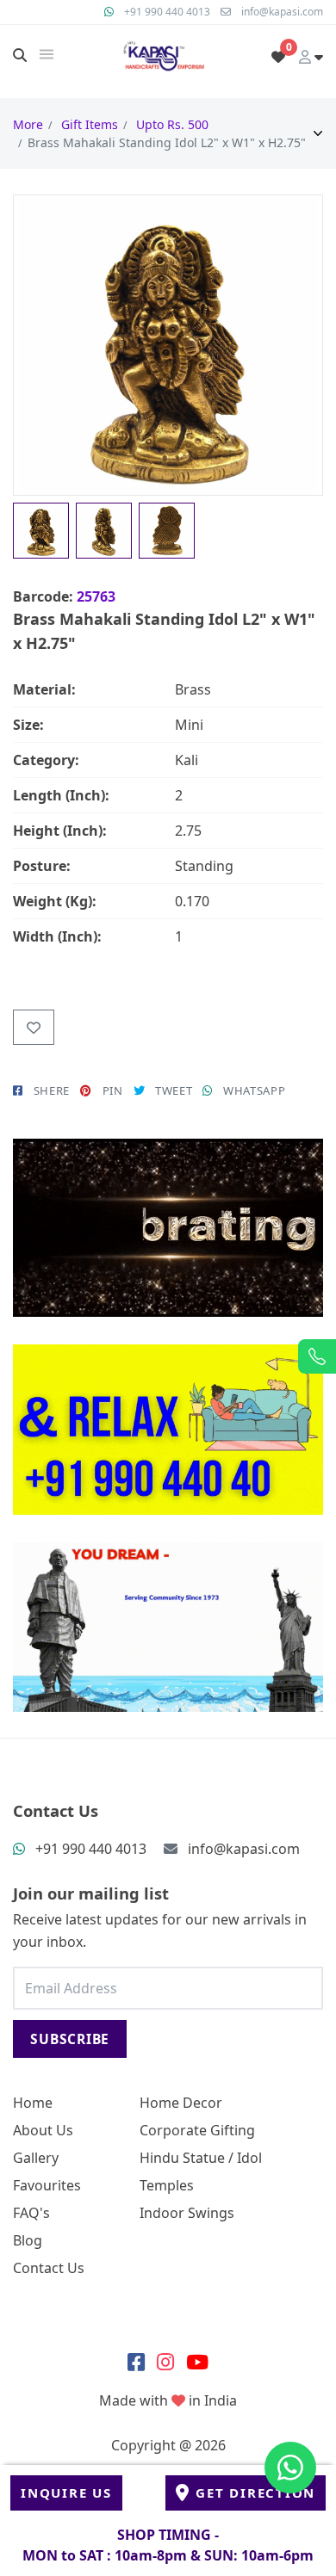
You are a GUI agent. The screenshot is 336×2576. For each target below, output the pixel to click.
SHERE (52, 1090)
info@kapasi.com (282, 12)
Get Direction (255, 2493)
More (28, 124)
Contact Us (49, 2268)
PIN (113, 1090)
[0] (278, 57)
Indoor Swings (187, 2213)
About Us (43, 2130)
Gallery (36, 2158)
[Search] (20, 55)
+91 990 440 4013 (167, 12)
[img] (47, 54)
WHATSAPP (254, 1090)
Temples (167, 2185)
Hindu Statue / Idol (201, 2158)
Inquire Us (66, 2493)
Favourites (47, 2185)
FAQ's (31, 2213)
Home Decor (181, 2103)
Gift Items (90, 124)
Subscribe (70, 2039)
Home (33, 2103)
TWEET (174, 1090)
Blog (28, 2240)
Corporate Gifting (197, 2130)
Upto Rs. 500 (172, 124)
